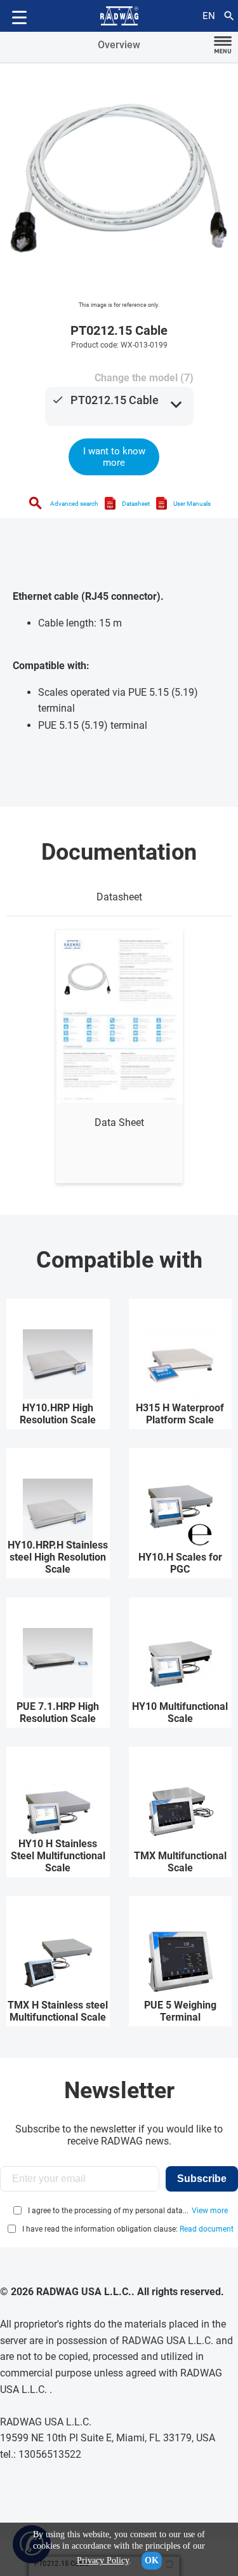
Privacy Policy (103, 2560)
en (209, 16)
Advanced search (74, 504)
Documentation (119, 852)
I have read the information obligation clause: (128, 2229)
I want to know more (114, 457)
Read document (207, 2229)
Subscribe (202, 2179)
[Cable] (119, 183)
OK (152, 2560)
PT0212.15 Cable (115, 400)
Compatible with (119, 1260)
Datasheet (136, 504)
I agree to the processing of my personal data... (108, 2211)
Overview (119, 45)
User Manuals (192, 504)
